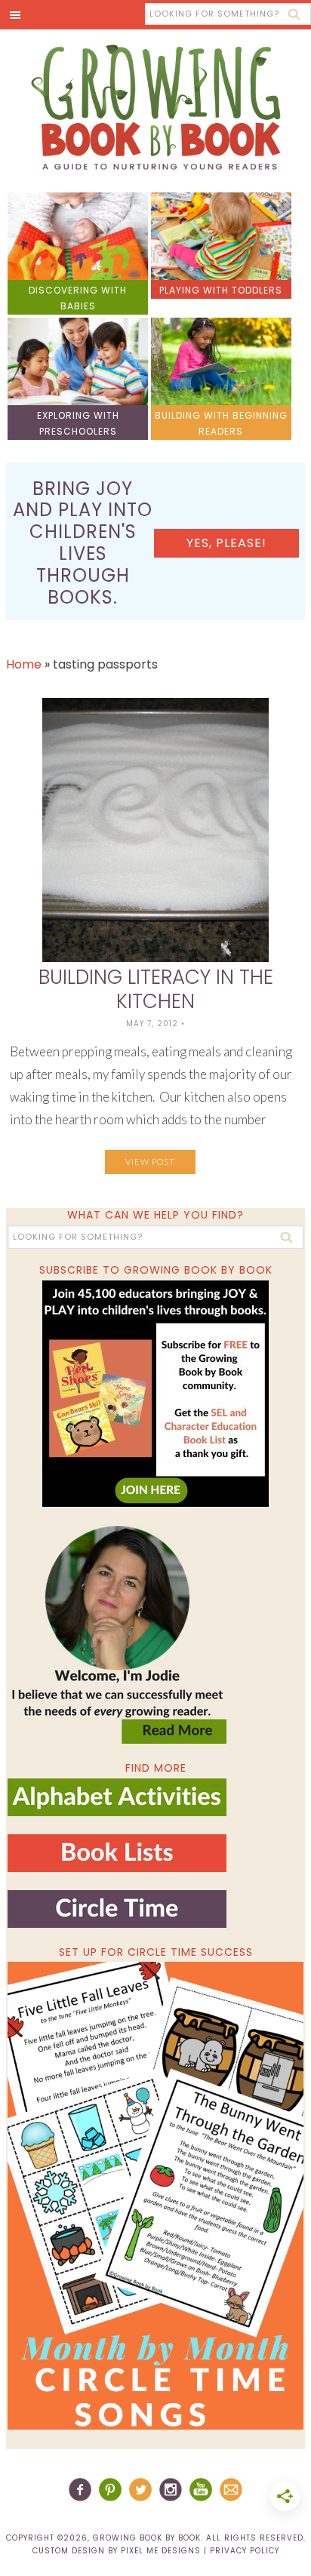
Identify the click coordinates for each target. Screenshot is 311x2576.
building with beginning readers (221, 423)
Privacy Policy (245, 2551)
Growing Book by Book (155, 107)
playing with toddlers (221, 290)
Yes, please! (226, 543)
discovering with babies (78, 298)
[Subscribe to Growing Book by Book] (155, 1394)
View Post (150, 1162)
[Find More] (117, 1810)
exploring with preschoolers (78, 423)
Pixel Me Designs (161, 2551)
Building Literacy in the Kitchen (156, 989)
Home (24, 664)
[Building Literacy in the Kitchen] (155, 830)
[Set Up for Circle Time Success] (155, 2196)
